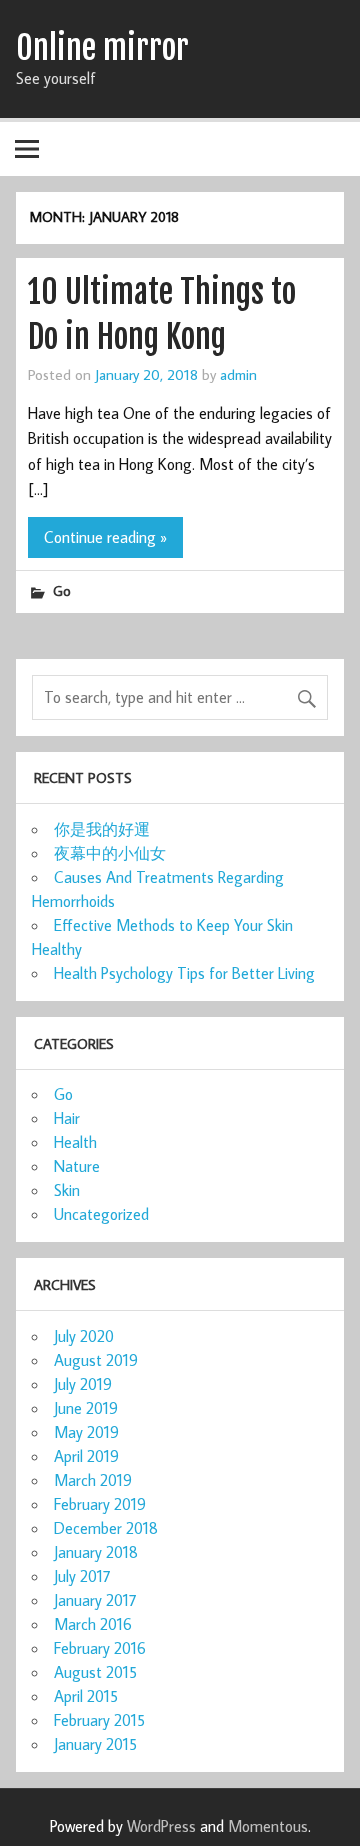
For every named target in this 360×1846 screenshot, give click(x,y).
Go (62, 590)
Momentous (268, 1826)
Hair (67, 1118)
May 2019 (86, 1432)
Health (75, 1142)
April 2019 (86, 1456)
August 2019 (96, 1360)
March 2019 (93, 1480)
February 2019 (100, 1504)
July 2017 (82, 1576)
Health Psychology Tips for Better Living (184, 973)
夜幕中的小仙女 (110, 853)
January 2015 (95, 1744)
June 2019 (86, 1408)
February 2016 (100, 1648)
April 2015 (86, 1696)
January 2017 (95, 1600)
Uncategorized (101, 1214)
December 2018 (106, 1528)
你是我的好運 (102, 829)
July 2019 (83, 1384)
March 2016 (93, 1624)
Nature (77, 1166)
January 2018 (96, 1552)
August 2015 (95, 1672)
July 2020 (84, 1336)
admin (238, 374)
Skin (67, 1190)
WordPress (161, 1826)
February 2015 (99, 1720)
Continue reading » (105, 537)
